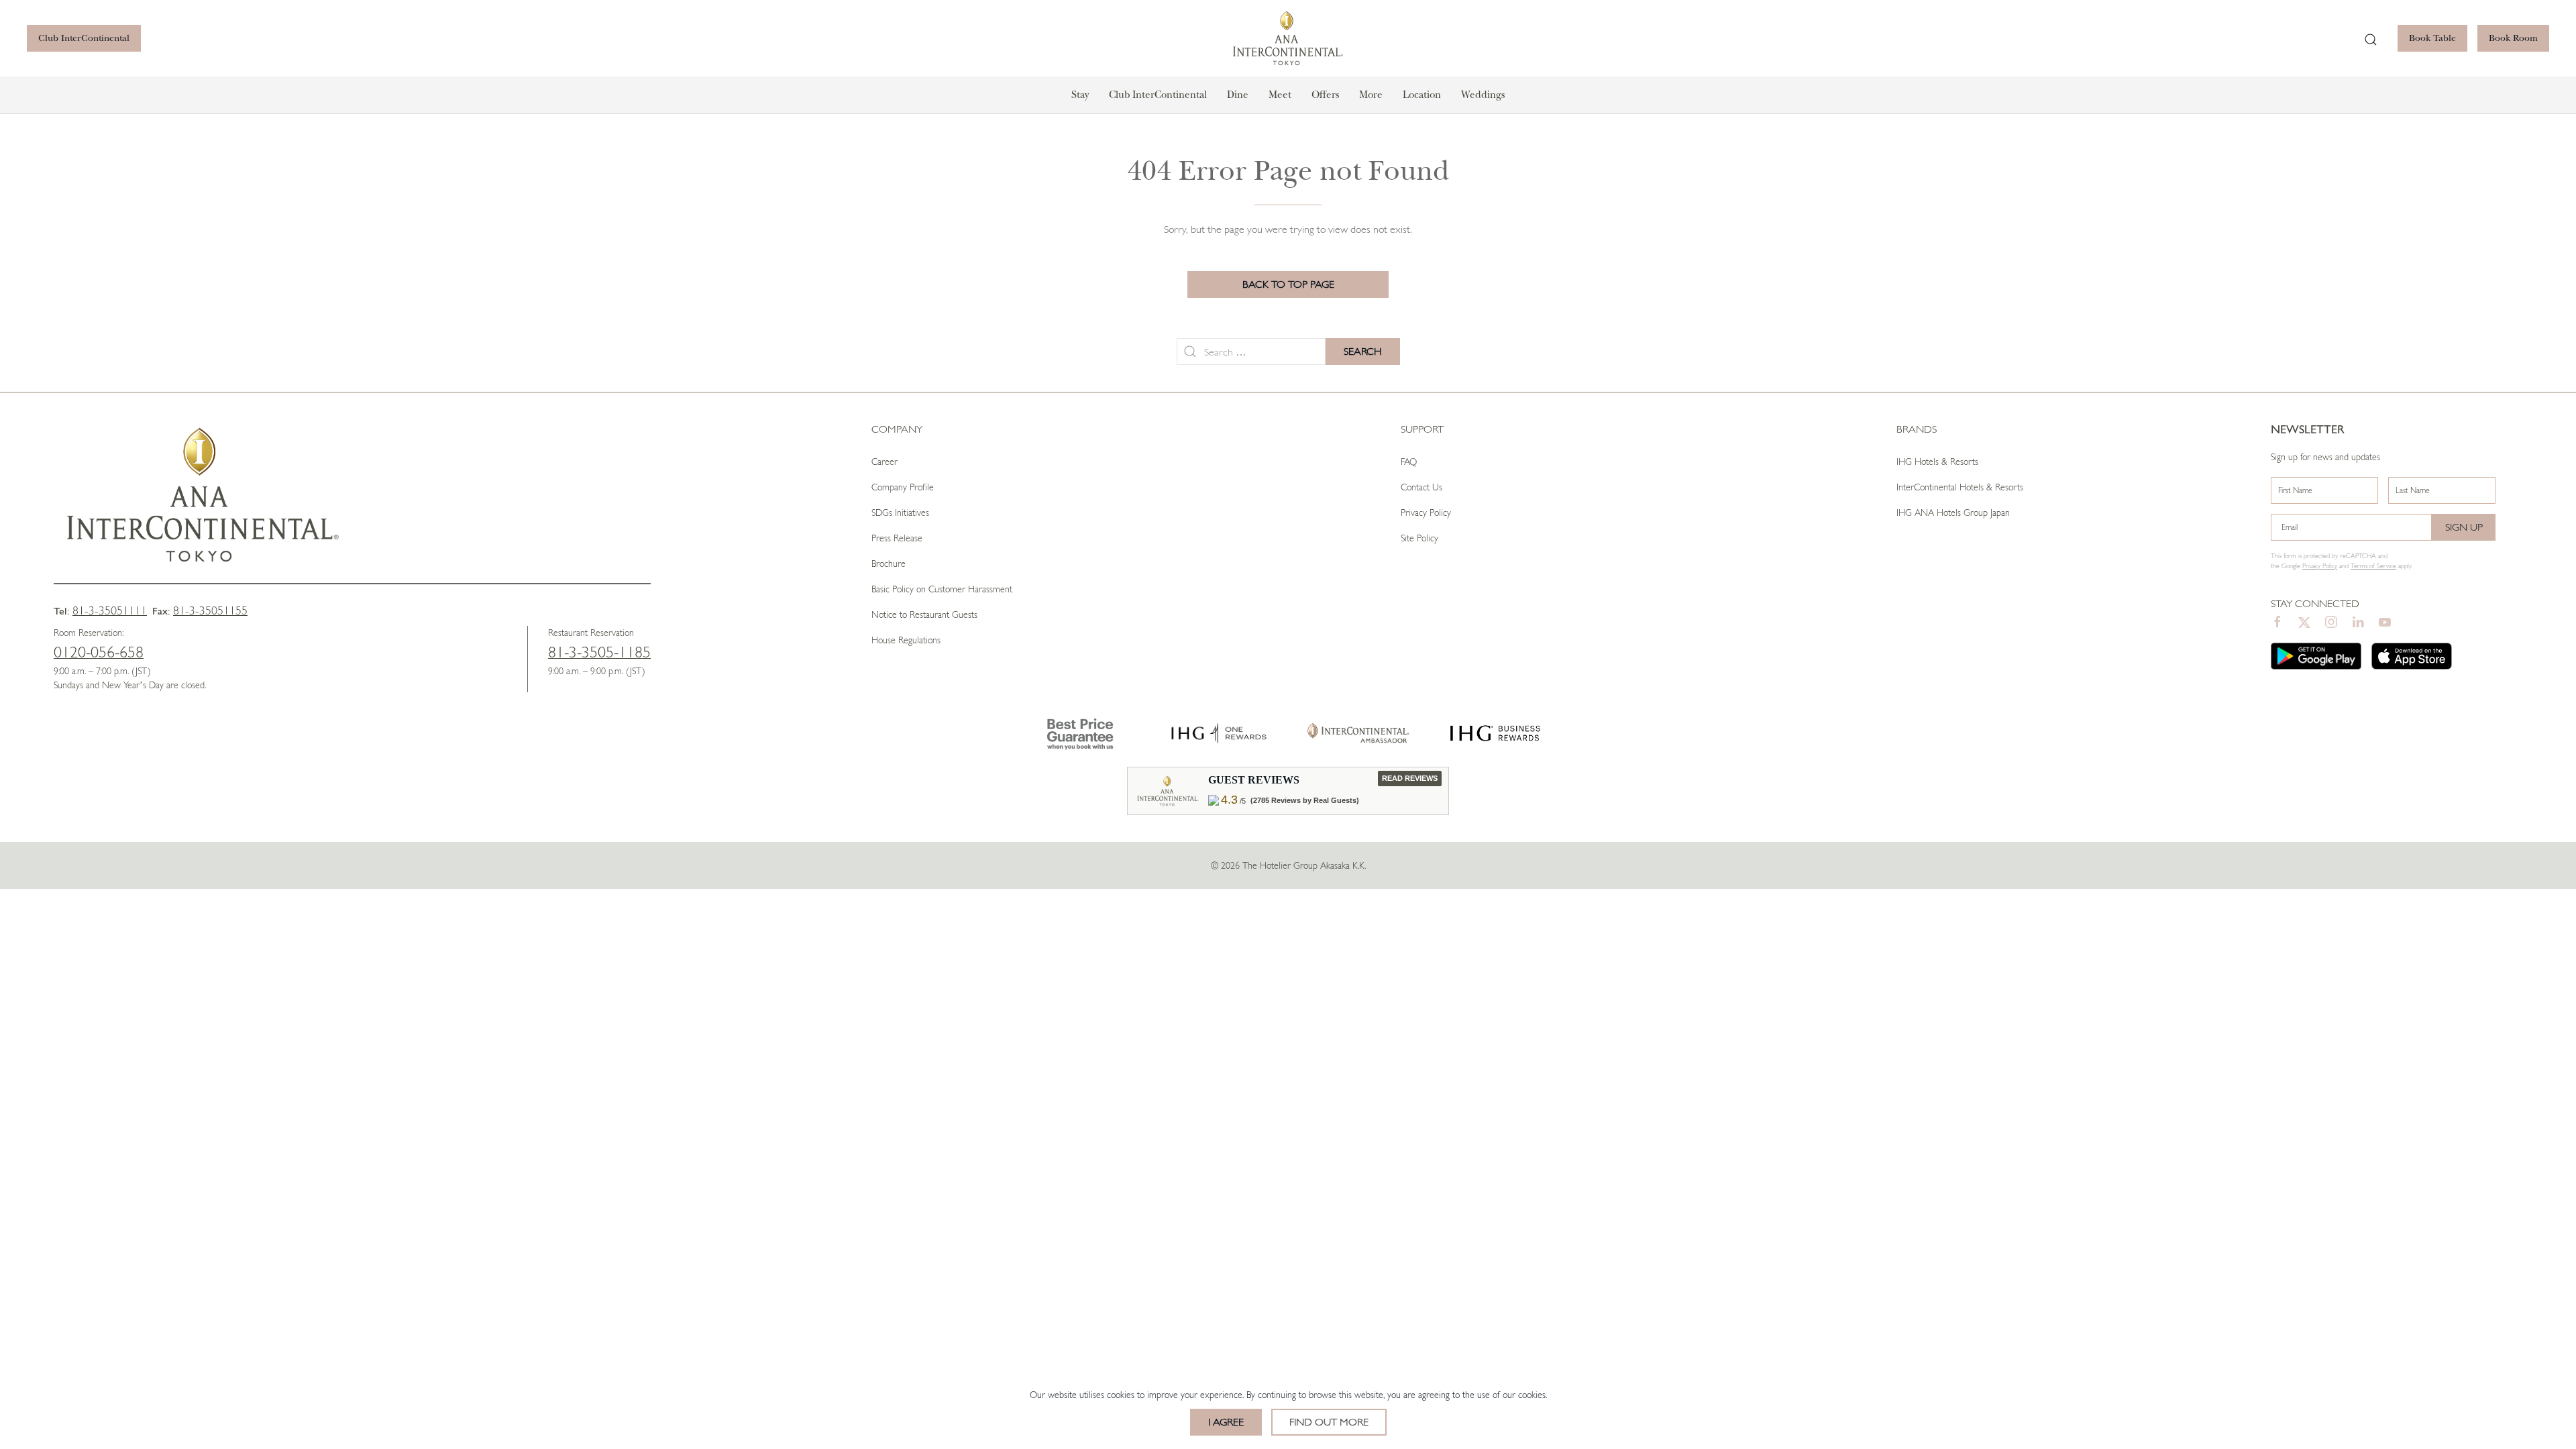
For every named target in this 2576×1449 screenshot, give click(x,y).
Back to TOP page (1288, 284)
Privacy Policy (1426, 513)
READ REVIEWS (1410, 778)
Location (1422, 95)
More (1371, 95)
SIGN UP (2464, 527)
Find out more (1329, 1422)
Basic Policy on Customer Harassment (942, 589)
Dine (1238, 95)
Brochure (889, 563)
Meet (1280, 95)
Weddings (1483, 95)
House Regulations (906, 640)
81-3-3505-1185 (599, 652)
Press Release (897, 538)
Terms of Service (2373, 566)
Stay (1080, 95)
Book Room (2513, 38)
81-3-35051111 (110, 610)
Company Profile (903, 487)
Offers (1325, 95)
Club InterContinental (84, 38)
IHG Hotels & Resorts (1937, 462)
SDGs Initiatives (900, 513)
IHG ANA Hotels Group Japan (1953, 513)
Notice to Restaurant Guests (924, 614)
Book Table (2432, 38)
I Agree (1226, 1422)
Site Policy (1419, 538)
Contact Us (1421, 487)
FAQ (1409, 462)
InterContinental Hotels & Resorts (1960, 487)
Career (884, 462)
